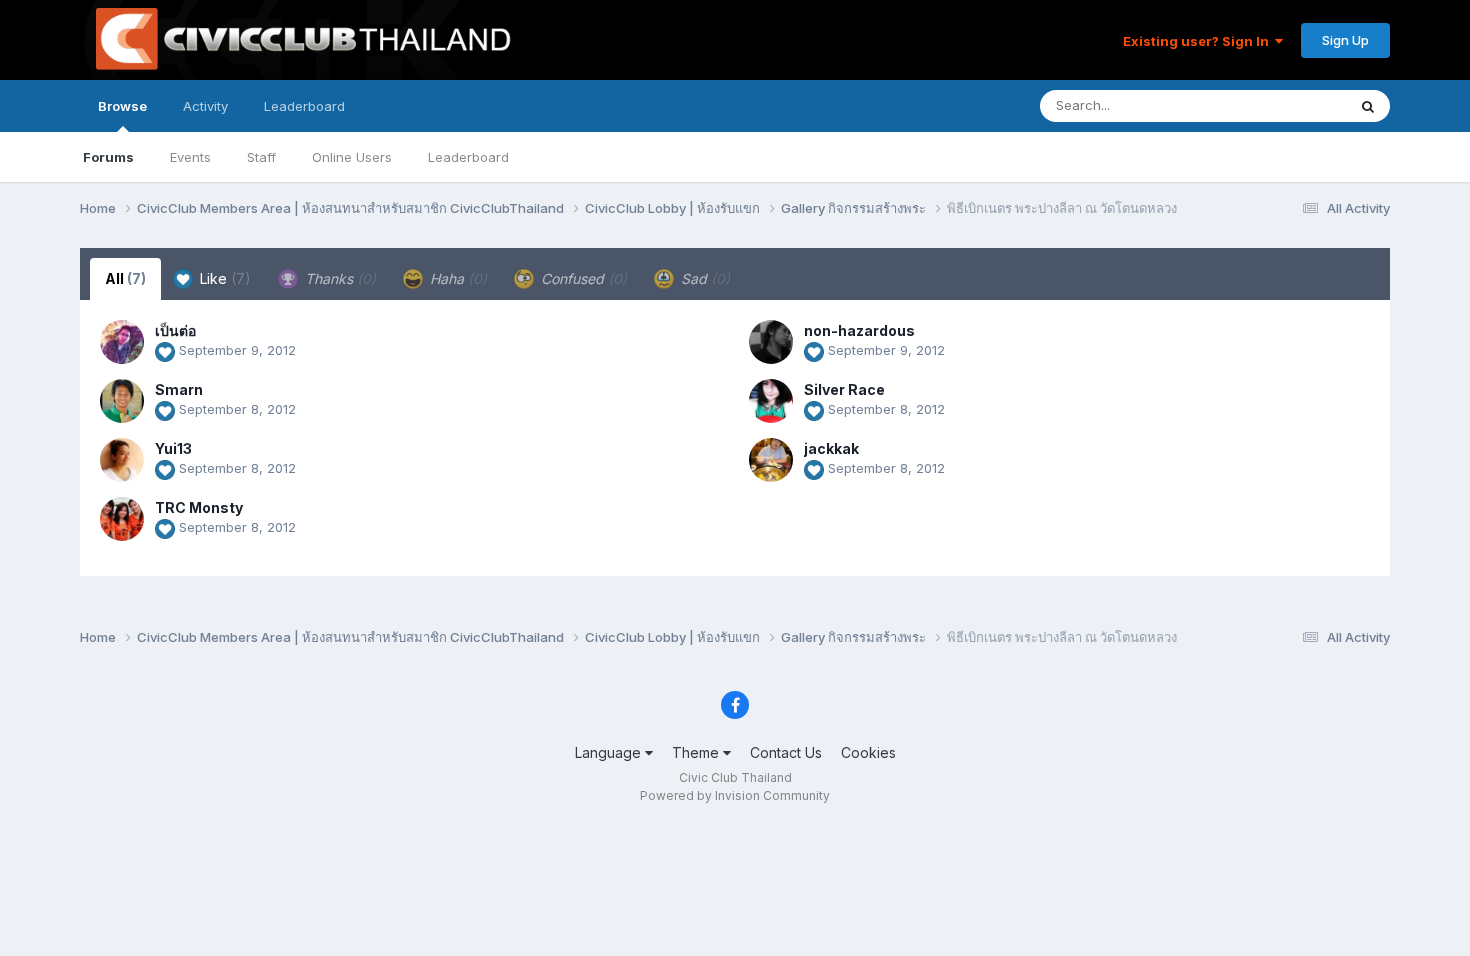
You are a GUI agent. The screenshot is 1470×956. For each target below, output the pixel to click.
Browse (122, 106)
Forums (108, 157)
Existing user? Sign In (1199, 41)
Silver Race (844, 389)
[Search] (1368, 106)
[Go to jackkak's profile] (771, 460)
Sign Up (1345, 40)
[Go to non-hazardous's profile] (771, 342)
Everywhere (1284, 105)
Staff (261, 157)
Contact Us (786, 752)
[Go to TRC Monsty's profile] (122, 519)
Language (610, 752)
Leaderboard (468, 157)
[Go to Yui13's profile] (122, 460)
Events (190, 157)
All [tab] (125, 278)
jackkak (831, 448)
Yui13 (173, 448)
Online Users (352, 157)
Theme (697, 752)
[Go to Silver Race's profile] (771, 401)
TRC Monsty (199, 507)
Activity (205, 106)
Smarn (179, 389)
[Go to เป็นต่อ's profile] (122, 342)
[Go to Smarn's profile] (122, 401)
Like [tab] (223, 278)
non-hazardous (859, 330)
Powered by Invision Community (735, 795)
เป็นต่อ (175, 330)
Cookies (868, 752)
